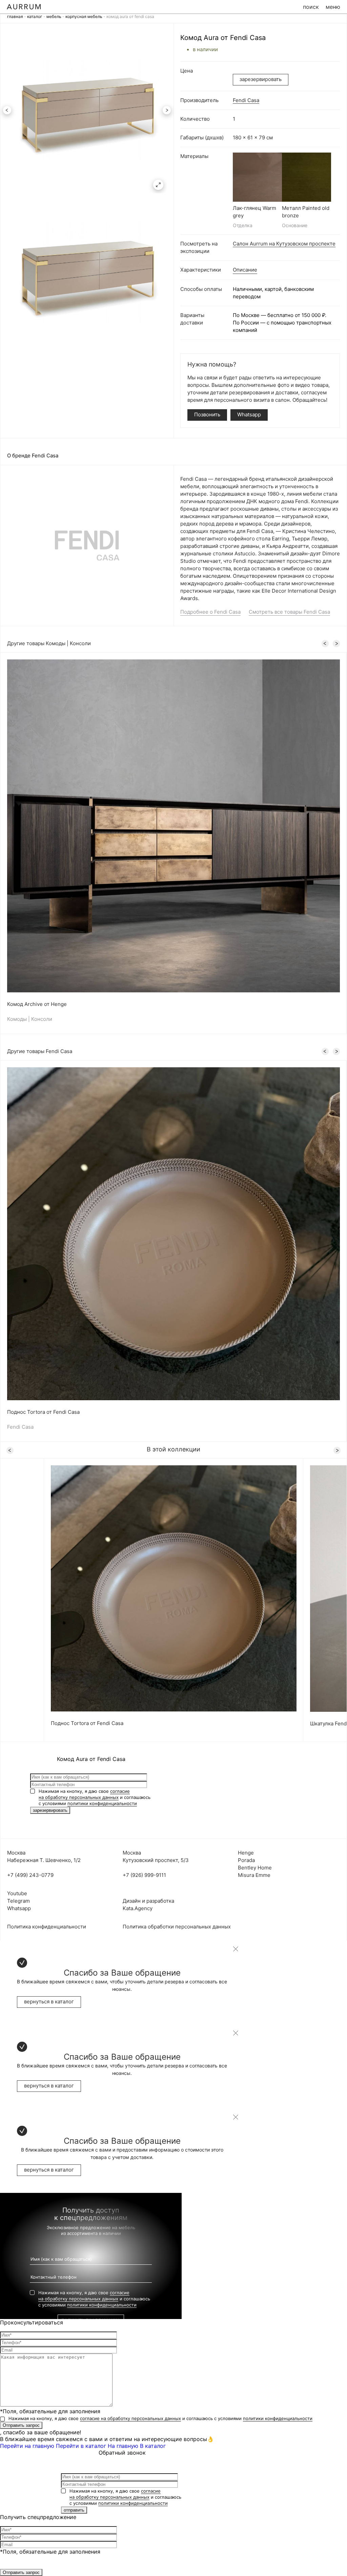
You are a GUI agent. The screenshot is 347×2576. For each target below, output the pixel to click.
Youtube (17, 1893)
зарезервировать (261, 79)
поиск (311, 7)
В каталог (153, 2446)
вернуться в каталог (49, 2002)
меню (333, 7)
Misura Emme (254, 1875)
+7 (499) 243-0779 (30, 1875)
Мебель (54, 16)
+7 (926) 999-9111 (144, 1875)
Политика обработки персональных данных (177, 1927)
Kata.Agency (138, 1908)
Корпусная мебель (84, 16)
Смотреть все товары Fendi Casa (289, 612)
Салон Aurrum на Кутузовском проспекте (284, 244)
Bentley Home (255, 1868)
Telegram (18, 1901)
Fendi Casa (246, 100)
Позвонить (207, 414)
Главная (15, 16)
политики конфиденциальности (102, 1803)
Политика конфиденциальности (47, 1927)
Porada (246, 1860)
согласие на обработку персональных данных (130, 2418)
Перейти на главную (27, 2446)
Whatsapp (249, 414)
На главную (123, 2446)
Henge (246, 1853)
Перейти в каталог (81, 2446)
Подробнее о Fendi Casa (210, 612)
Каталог (35, 16)
